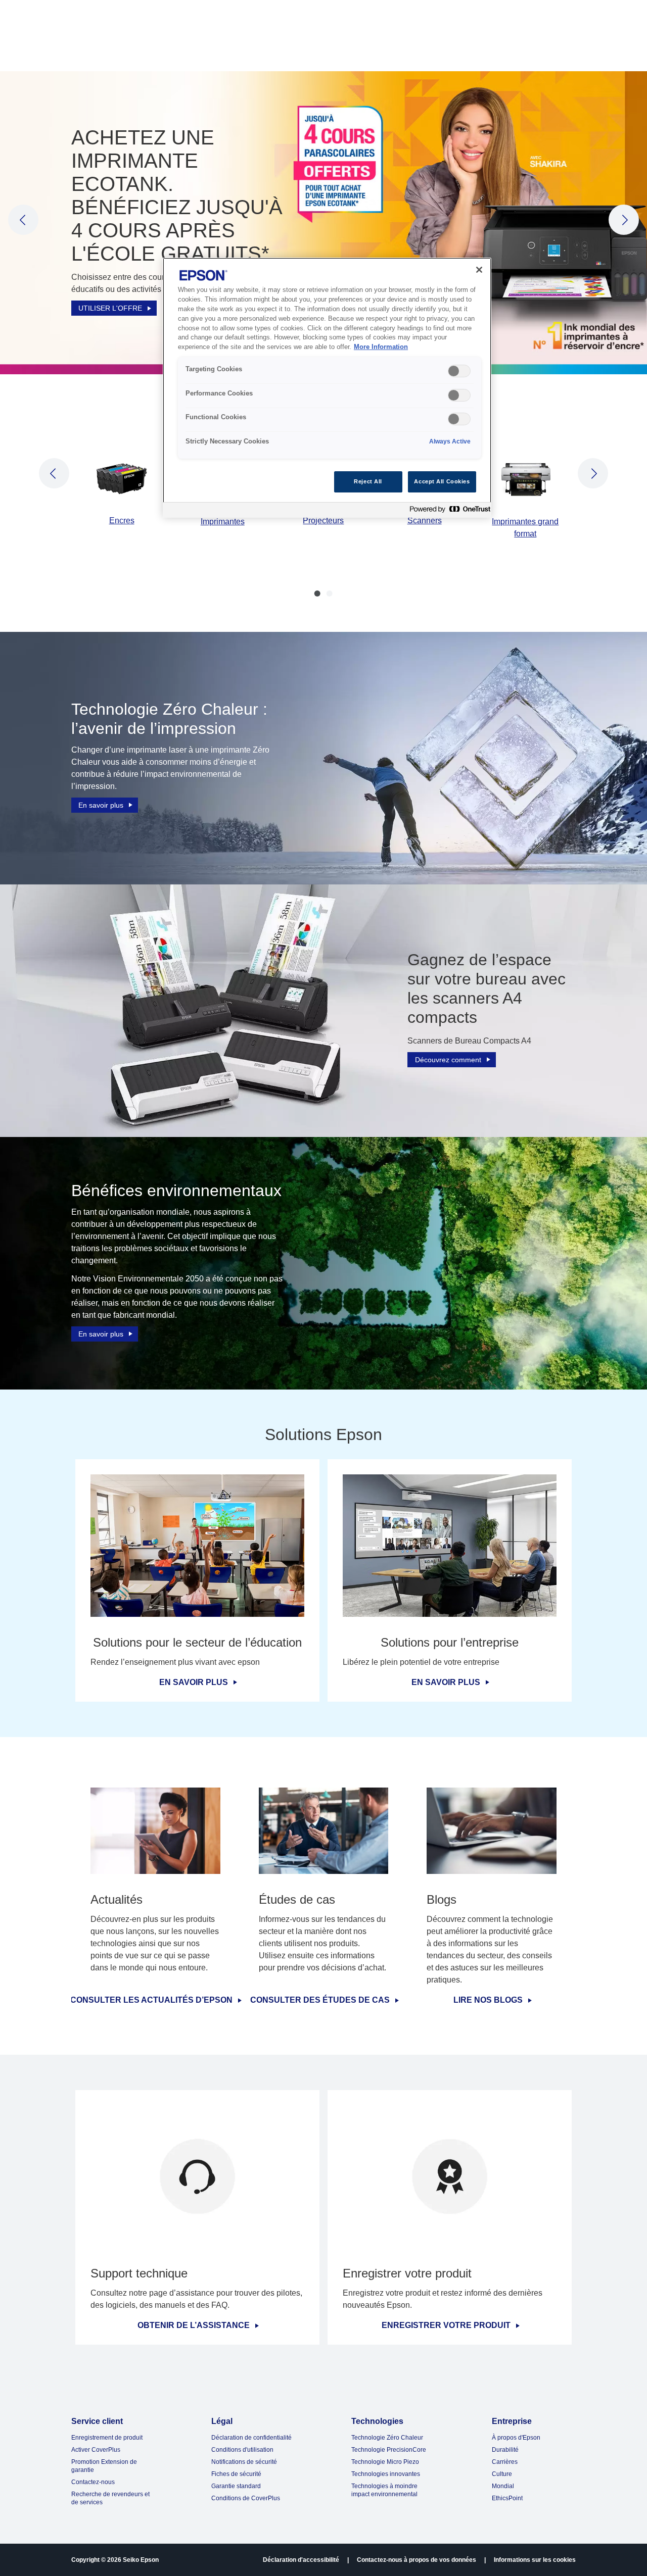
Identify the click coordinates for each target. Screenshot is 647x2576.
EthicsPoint (507, 2498)
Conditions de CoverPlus (246, 2498)
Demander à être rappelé (119, 262)
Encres (122, 521)
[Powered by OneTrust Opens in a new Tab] (448, 511)
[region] (327, 388)
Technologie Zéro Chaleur (387, 2438)
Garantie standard (236, 2486)
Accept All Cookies (442, 481)
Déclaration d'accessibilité (301, 2560)
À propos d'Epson (516, 2438)
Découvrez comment (448, 1060)
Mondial (503, 2486)
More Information (381, 347)
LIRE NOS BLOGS (488, 2000)
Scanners (425, 521)
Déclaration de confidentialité (251, 2438)
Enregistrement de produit (107, 2438)
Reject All (368, 481)
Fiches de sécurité (236, 2474)
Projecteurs (323, 521)
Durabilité (505, 2450)
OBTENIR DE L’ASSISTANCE (194, 2325)
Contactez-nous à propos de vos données (417, 2560)
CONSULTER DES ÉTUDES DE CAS (320, 2000)
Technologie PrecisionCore (389, 2450)
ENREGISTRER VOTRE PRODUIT (446, 2325)
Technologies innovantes (386, 2474)
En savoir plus (101, 805)
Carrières (505, 2462)
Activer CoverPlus (96, 2450)
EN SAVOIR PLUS (194, 1682)
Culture (502, 2474)
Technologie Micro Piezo (385, 2462)
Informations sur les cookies (535, 2560)
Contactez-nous (93, 2482)
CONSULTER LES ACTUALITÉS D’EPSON (151, 2000)
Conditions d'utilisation (242, 2450)
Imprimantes (223, 522)
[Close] (479, 270)
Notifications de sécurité (244, 2462)
